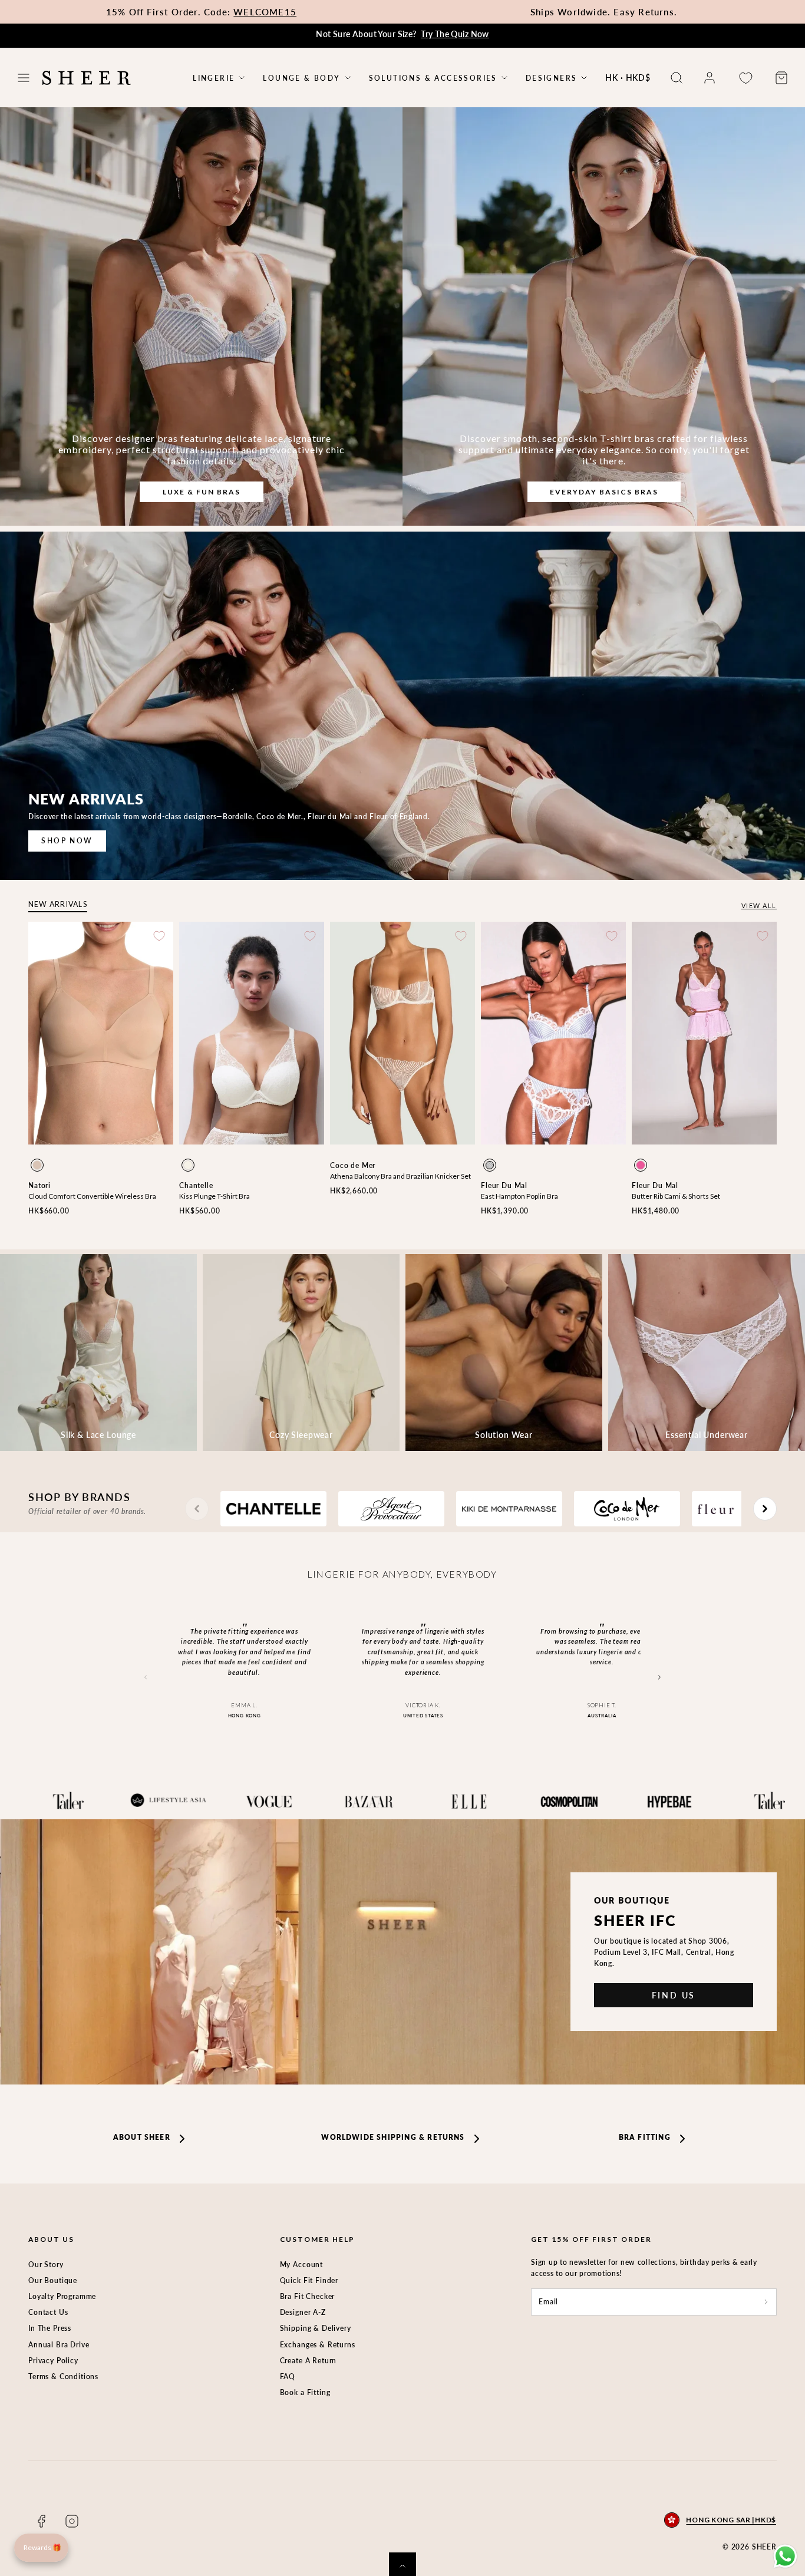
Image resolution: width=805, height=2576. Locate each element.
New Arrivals (58, 904)
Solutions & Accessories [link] (433, 78)
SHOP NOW (67, 841)
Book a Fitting (305, 2392)
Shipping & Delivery (316, 2328)
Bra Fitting (645, 2137)
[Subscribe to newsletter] (766, 2302)
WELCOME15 (265, 12)
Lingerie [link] (214, 78)
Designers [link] (552, 78)
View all (759, 906)
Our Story (46, 2265)
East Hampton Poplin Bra (519, 1196)
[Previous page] (197, 1509)
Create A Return (309, 2361)
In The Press (50, 2328)
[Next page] (765, 1509)
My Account (301, 2265)
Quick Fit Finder (309, 2280)
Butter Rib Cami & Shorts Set (676, 1196)
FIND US (674, 1995)
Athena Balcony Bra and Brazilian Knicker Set (400, 1176)
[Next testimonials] (659, 1678)
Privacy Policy (53, 2361)
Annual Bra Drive (59, 2345)
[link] (710, 78)
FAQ (288, 2377)
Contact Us (48, 2312)
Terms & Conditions (63, 2377)
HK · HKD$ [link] (628, 77)
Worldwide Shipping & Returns (393, 2137)
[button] (24, 78)
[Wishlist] (745, 78)
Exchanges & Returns (318, 2345)
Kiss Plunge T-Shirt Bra (215, 1196)
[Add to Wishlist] (159, 936)
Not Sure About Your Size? (402, 34)
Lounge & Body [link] (301, 78)
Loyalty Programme (62, 2296)
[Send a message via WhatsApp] (785, 2556)
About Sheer (142, 2137)
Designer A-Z (303, 2312)
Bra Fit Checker (308, 2296)
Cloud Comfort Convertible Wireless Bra (92, 1196)
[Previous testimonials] (146, 1678)
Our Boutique (53, 2280)
